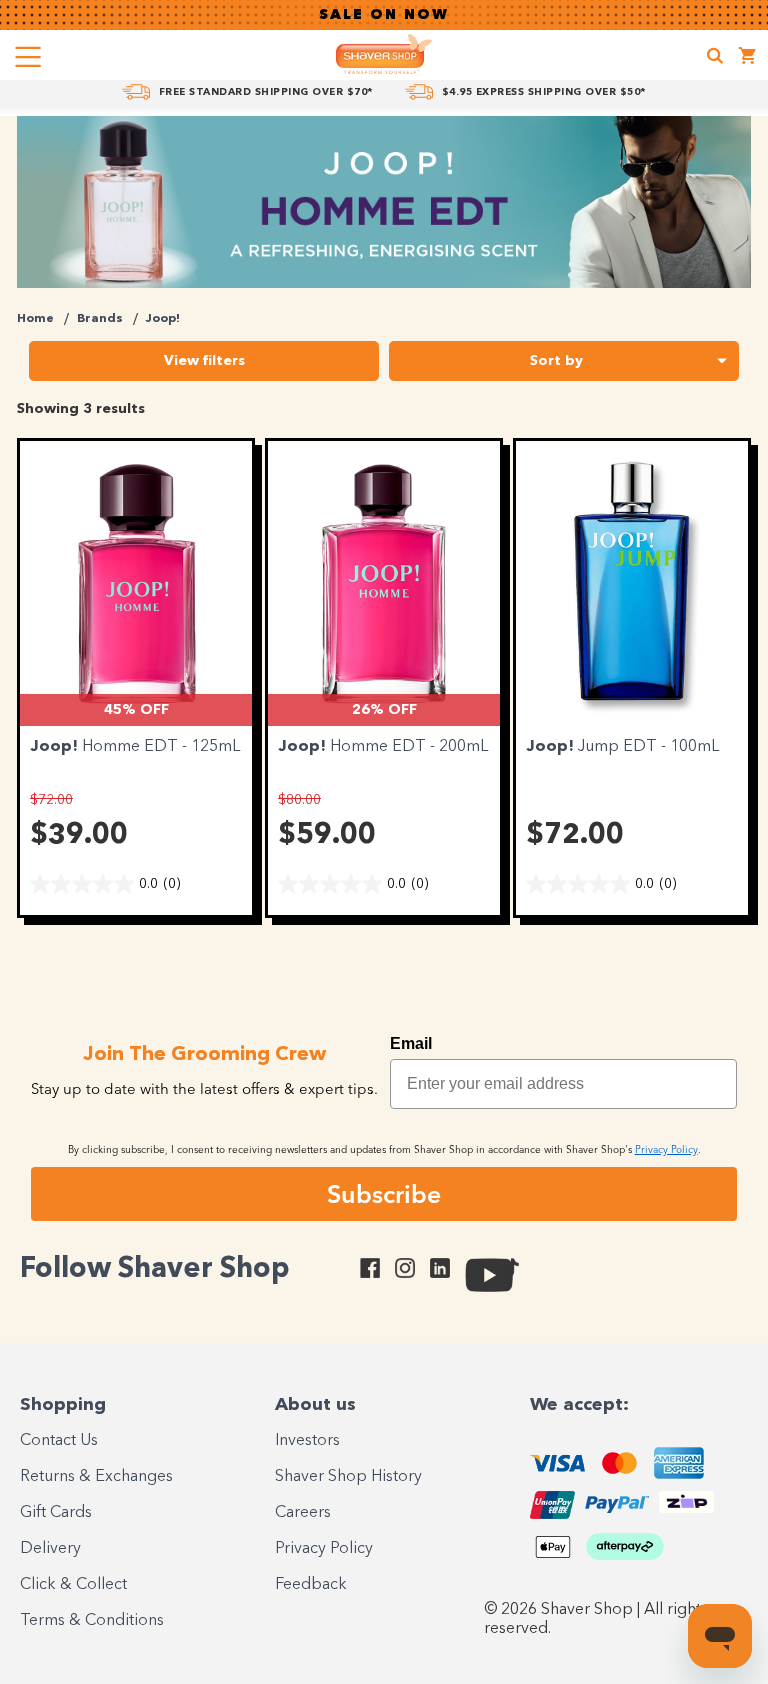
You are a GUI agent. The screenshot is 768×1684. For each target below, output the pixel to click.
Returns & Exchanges (96, 1477)
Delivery (50, 1549)
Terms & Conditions (92, 1621)
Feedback (311, 1585)
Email (411, 1043)
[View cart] (748, 58)
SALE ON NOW (384, 15)
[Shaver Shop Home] (384, 54)
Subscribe (384, 1194)
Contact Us (59, 1441)
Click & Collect (73, 1585)
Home (35, 319)
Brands (100, 319)
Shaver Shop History (348, 1477)
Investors (307, 1441)
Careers (303, 1513)
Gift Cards (56, 1513)
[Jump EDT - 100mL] (632, 583)
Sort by (556, 361)
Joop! (163, 319)
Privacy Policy (324, 1549)
